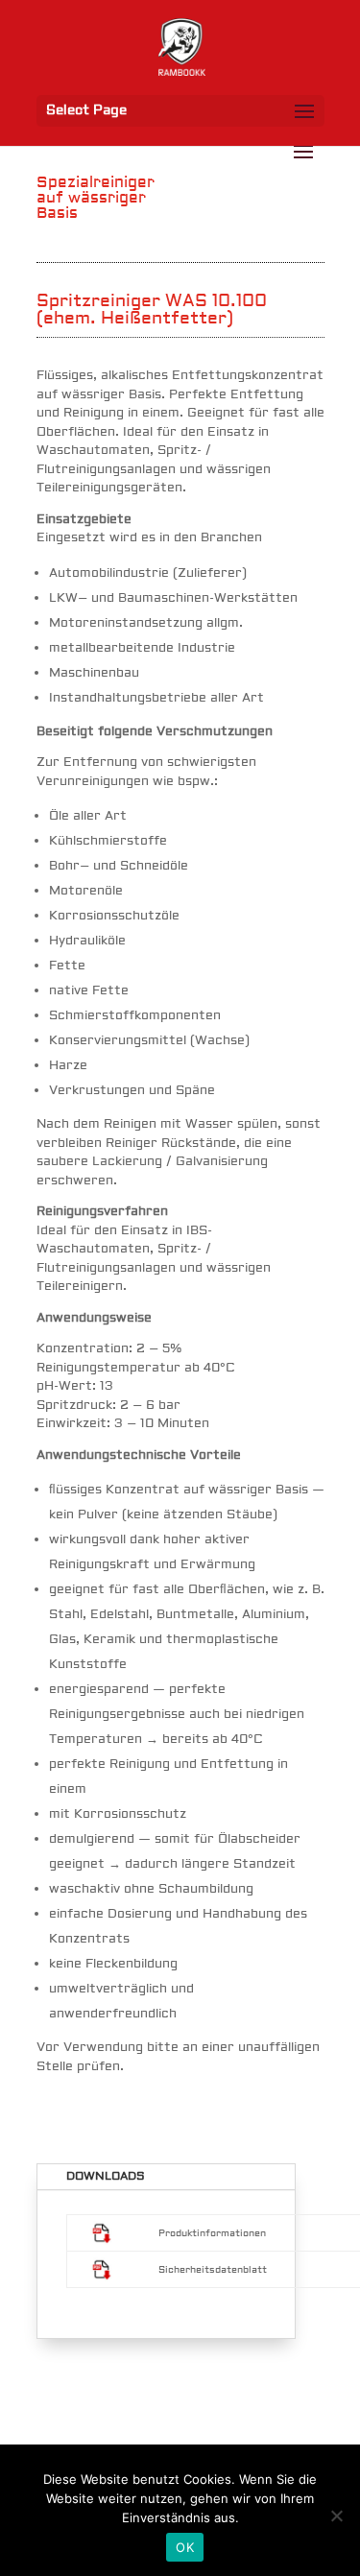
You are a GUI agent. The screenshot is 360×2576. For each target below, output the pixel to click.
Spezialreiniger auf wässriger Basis (96, 198)
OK (185, 2547)
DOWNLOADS (106, 2176)
